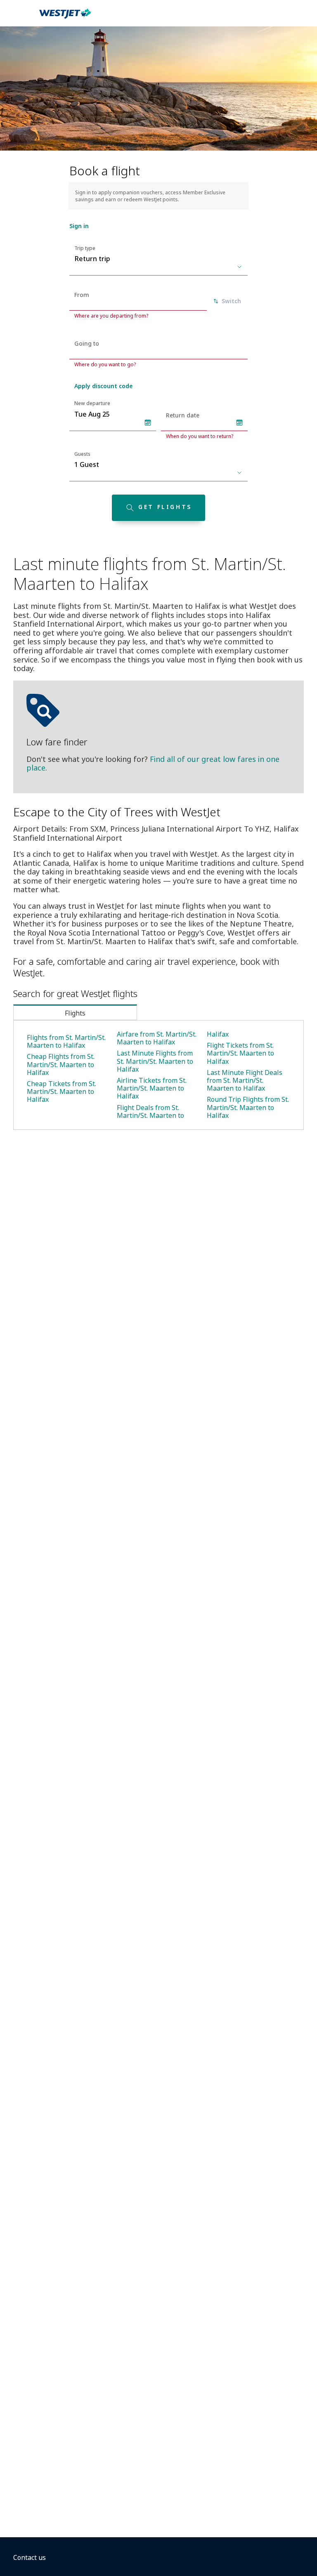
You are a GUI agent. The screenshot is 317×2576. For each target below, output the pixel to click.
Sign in (79, 226)
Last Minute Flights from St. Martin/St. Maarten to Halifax (155, 1061)
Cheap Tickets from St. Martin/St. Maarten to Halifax (62, 1091)
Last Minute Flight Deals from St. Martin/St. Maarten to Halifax (245, 1080)
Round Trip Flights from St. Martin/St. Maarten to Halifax (248, 1107)
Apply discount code (103, 386)
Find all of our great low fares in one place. (153, 764)
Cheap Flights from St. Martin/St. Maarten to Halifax (61, 1064)
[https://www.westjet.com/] (65, 18)
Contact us (30, 2557)
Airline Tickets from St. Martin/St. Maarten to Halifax (152, 1088)
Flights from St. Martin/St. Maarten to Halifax (66, 1041)
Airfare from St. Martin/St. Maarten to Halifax (157, 1038)
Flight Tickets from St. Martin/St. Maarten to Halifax (240, 1053)
